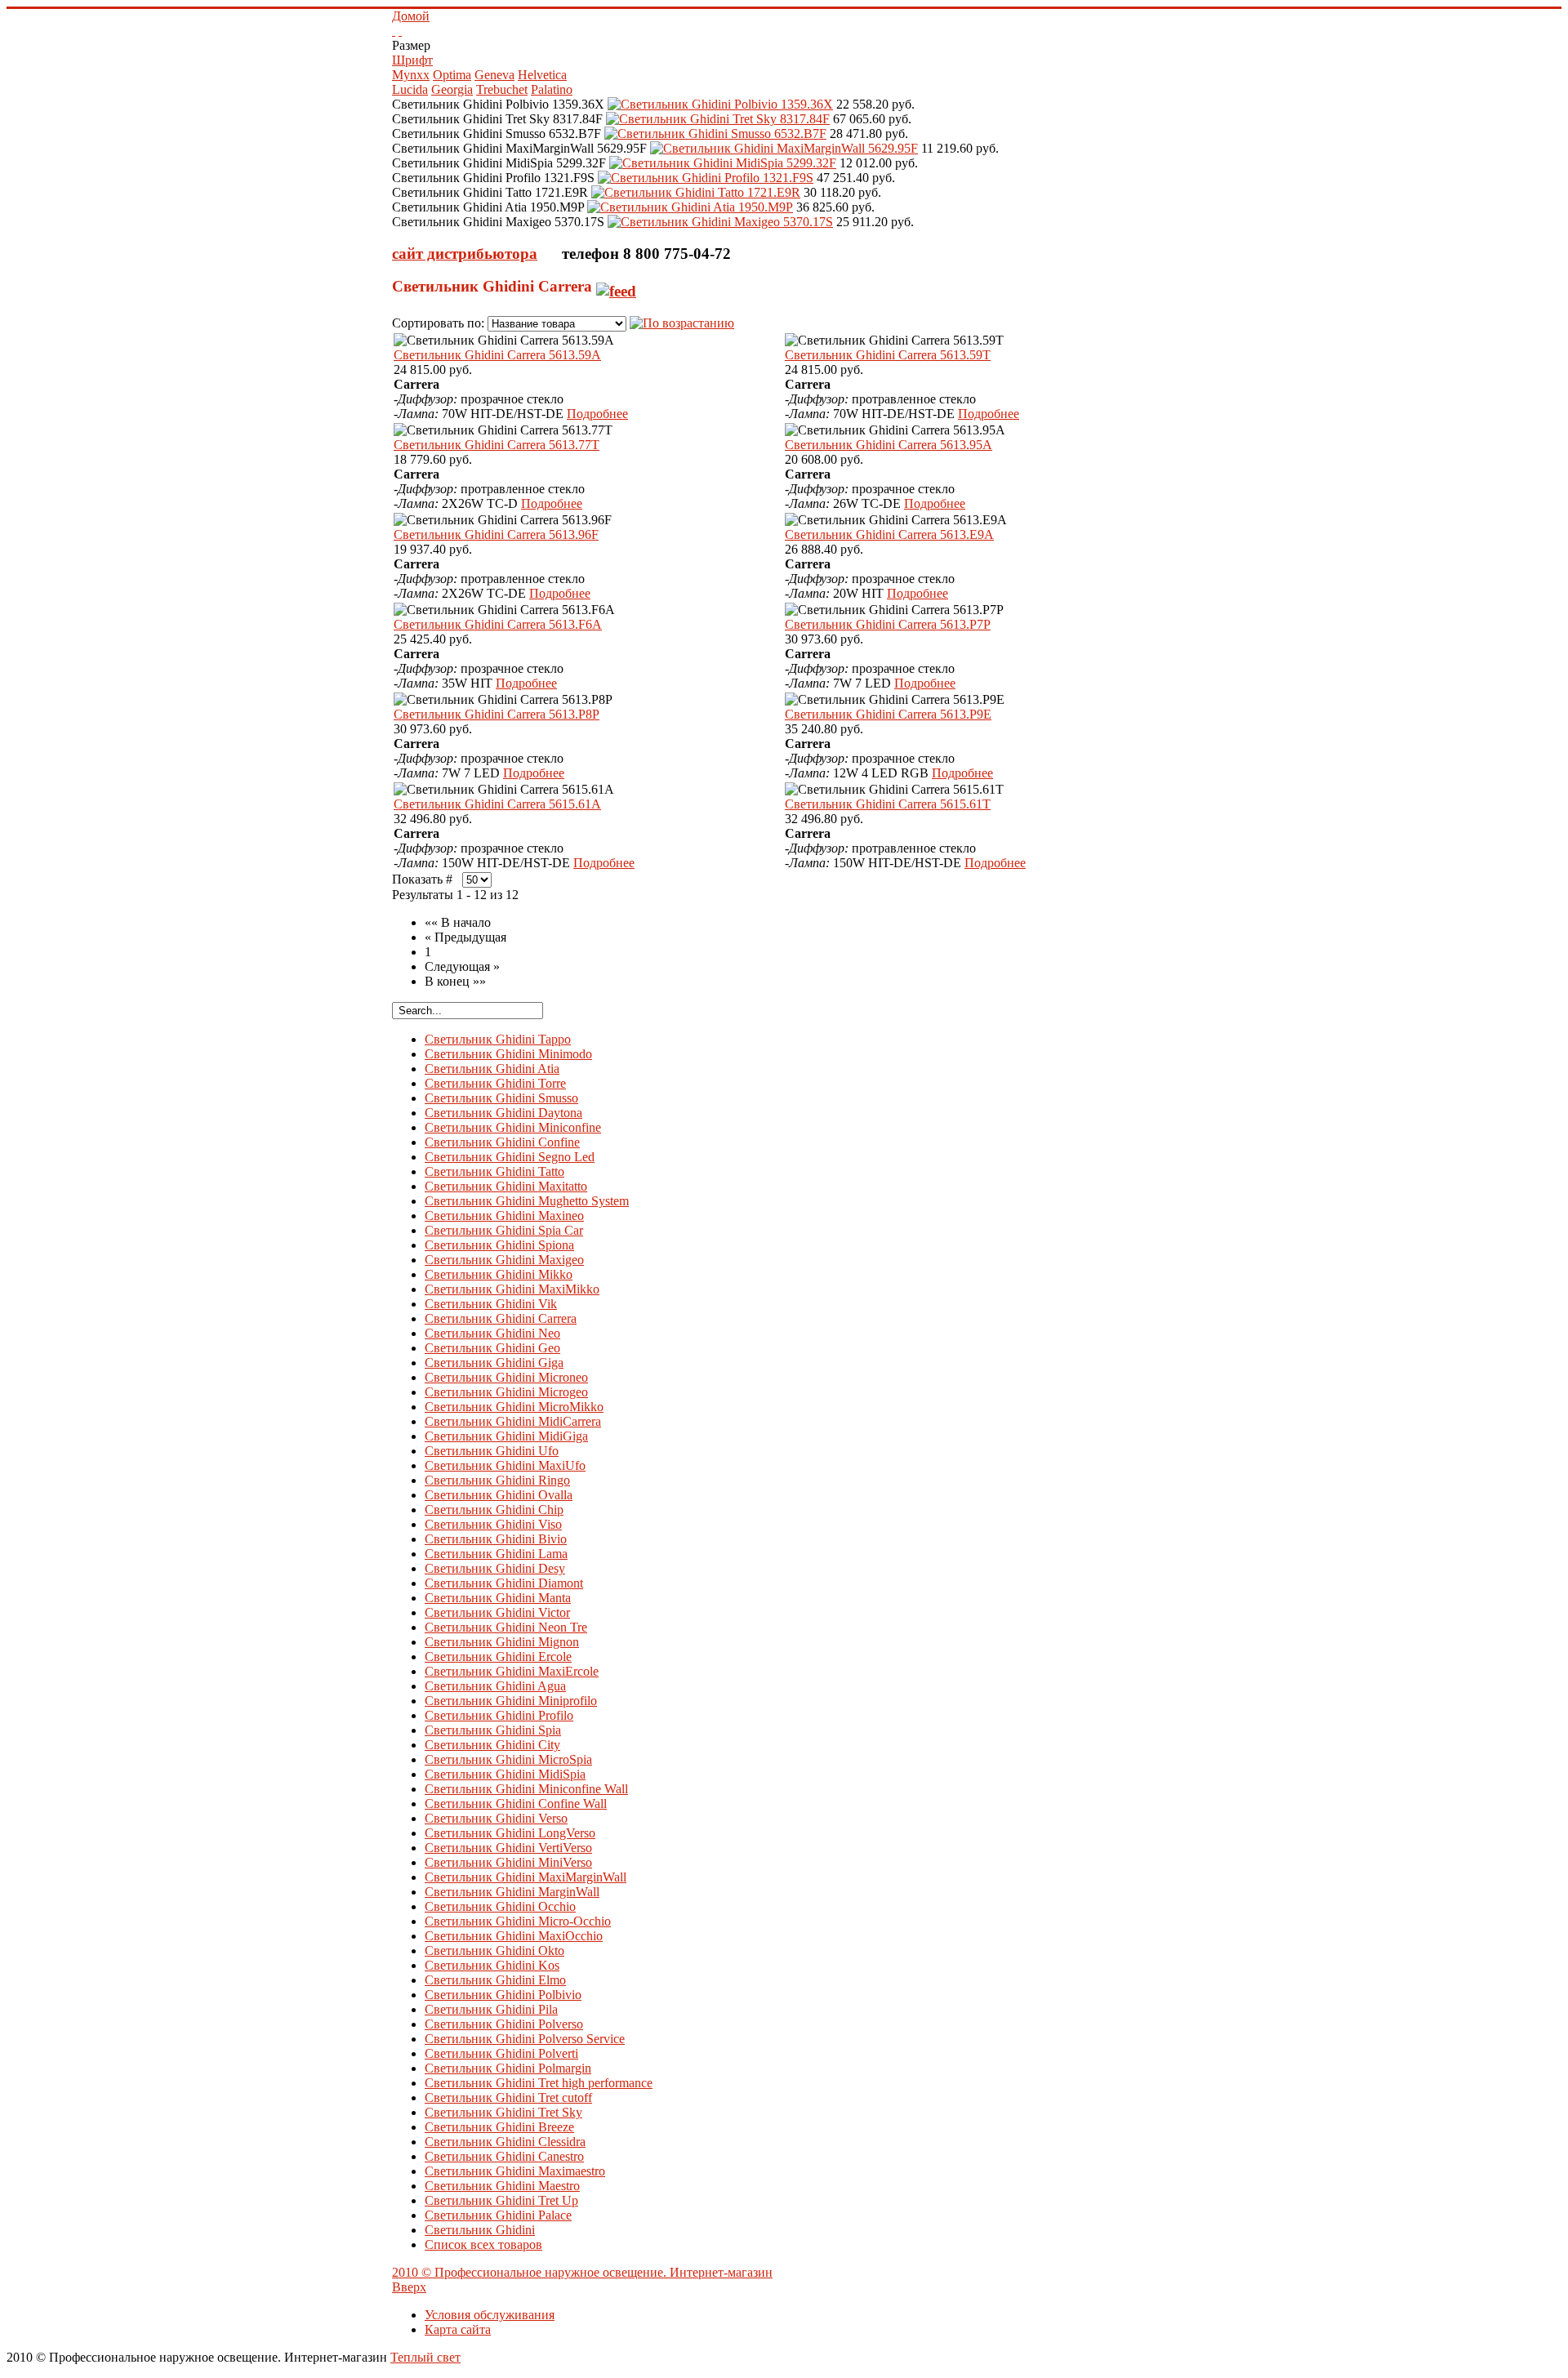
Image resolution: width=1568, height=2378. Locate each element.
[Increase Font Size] (394, 31)
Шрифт (412, 60)
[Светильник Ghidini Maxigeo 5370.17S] (720, 222)
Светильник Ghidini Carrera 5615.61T (888, 804)
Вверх (409, 2287)
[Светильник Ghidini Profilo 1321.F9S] (706, 178)
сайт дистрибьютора (465, 254)
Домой (411, 16)
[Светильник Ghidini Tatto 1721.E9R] (696, 192)
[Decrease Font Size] (400, 31)
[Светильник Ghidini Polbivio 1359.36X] (720, 104)
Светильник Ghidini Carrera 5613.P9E (888, 714)
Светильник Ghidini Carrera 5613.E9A (889, 534)
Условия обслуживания (490, 2315)
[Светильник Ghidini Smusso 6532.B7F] (715, 134)
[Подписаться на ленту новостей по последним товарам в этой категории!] (616, 286)
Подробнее (597, 414)
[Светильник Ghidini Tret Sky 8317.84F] (718, 119)
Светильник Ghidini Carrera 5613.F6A (498, 624)
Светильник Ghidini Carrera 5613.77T (497, 445)
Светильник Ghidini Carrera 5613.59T (888, 355)
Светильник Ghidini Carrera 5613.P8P (497, 714)
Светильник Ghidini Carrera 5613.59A (497, 355)
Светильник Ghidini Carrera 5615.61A (497, 804)
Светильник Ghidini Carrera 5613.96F (496, 534)
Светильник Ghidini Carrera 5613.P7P (888, 624)
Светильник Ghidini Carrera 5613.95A (889, 445)
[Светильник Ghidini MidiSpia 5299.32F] (723, 163)
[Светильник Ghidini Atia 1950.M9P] (690, 207)
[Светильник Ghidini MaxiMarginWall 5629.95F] (784, 148)
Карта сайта (458, 2329)
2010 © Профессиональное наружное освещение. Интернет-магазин (582, 2272)
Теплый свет (425, 2357)
